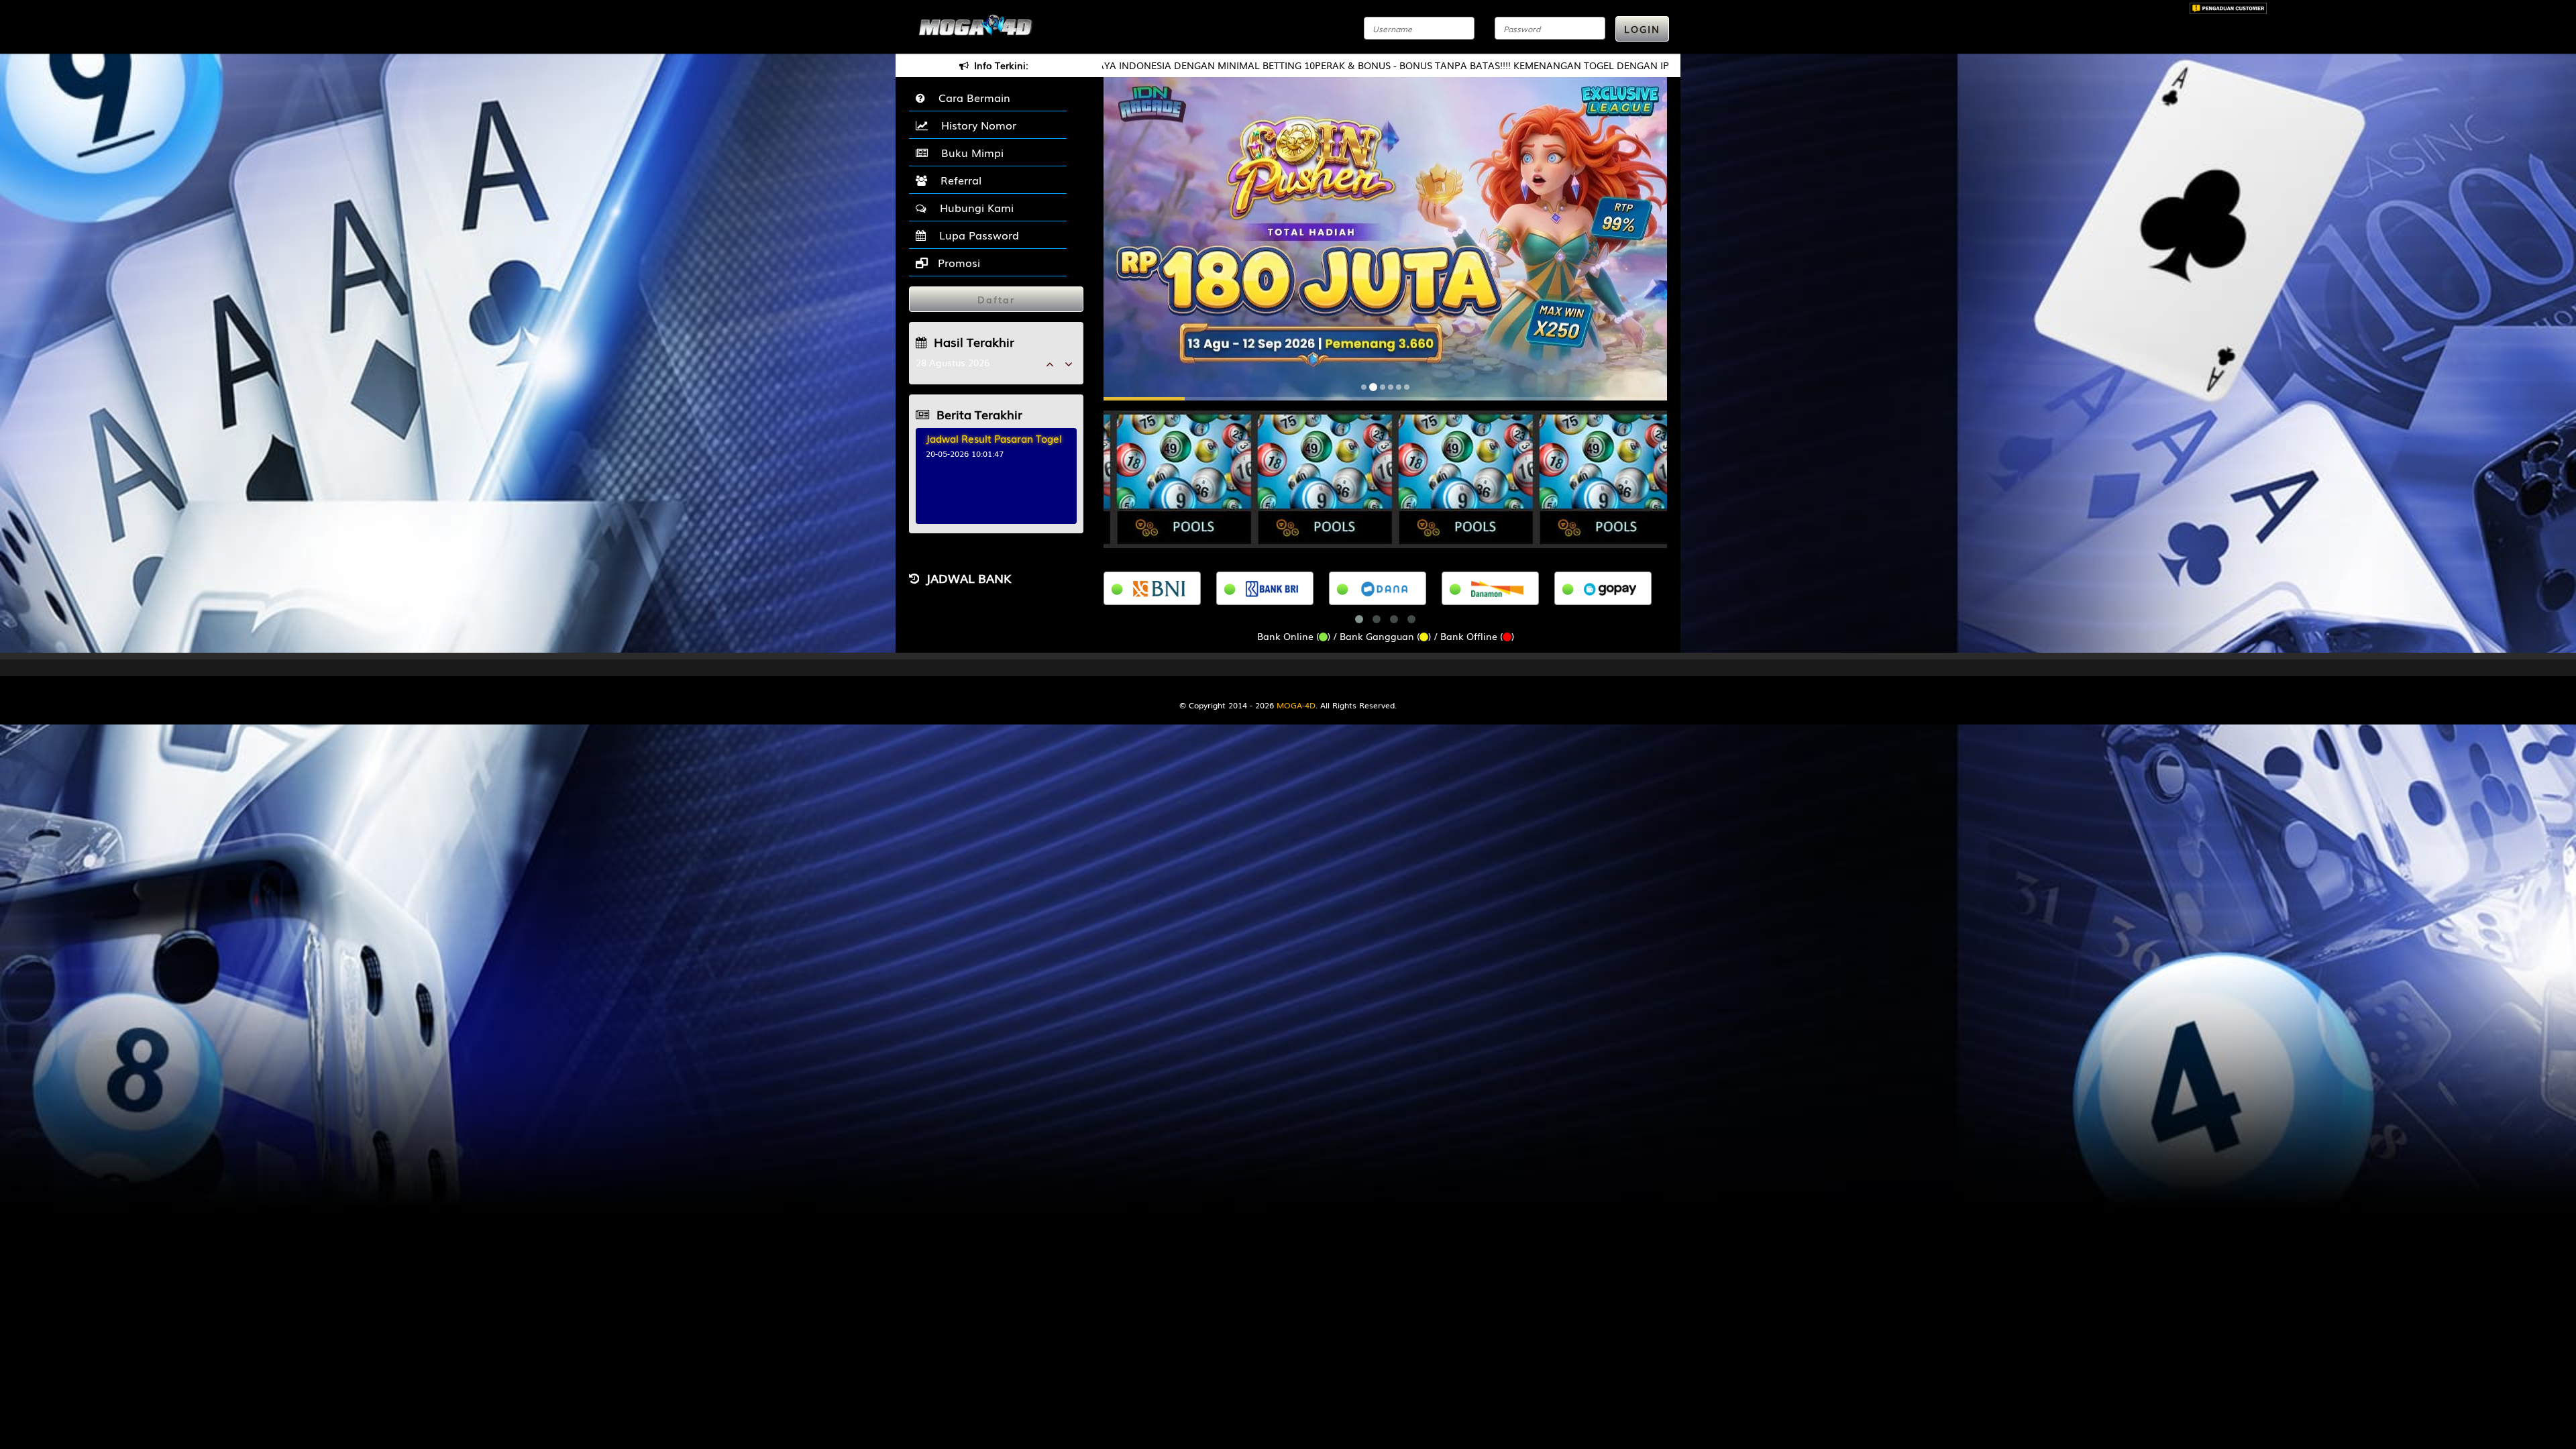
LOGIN (1642, 29)
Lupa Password (976, 235)
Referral (958, 180)
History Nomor (975, 125)
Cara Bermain (971, 97)
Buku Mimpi (969, 152)
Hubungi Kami (973, 207)
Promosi (957, 262)
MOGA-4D (1296, 705)
